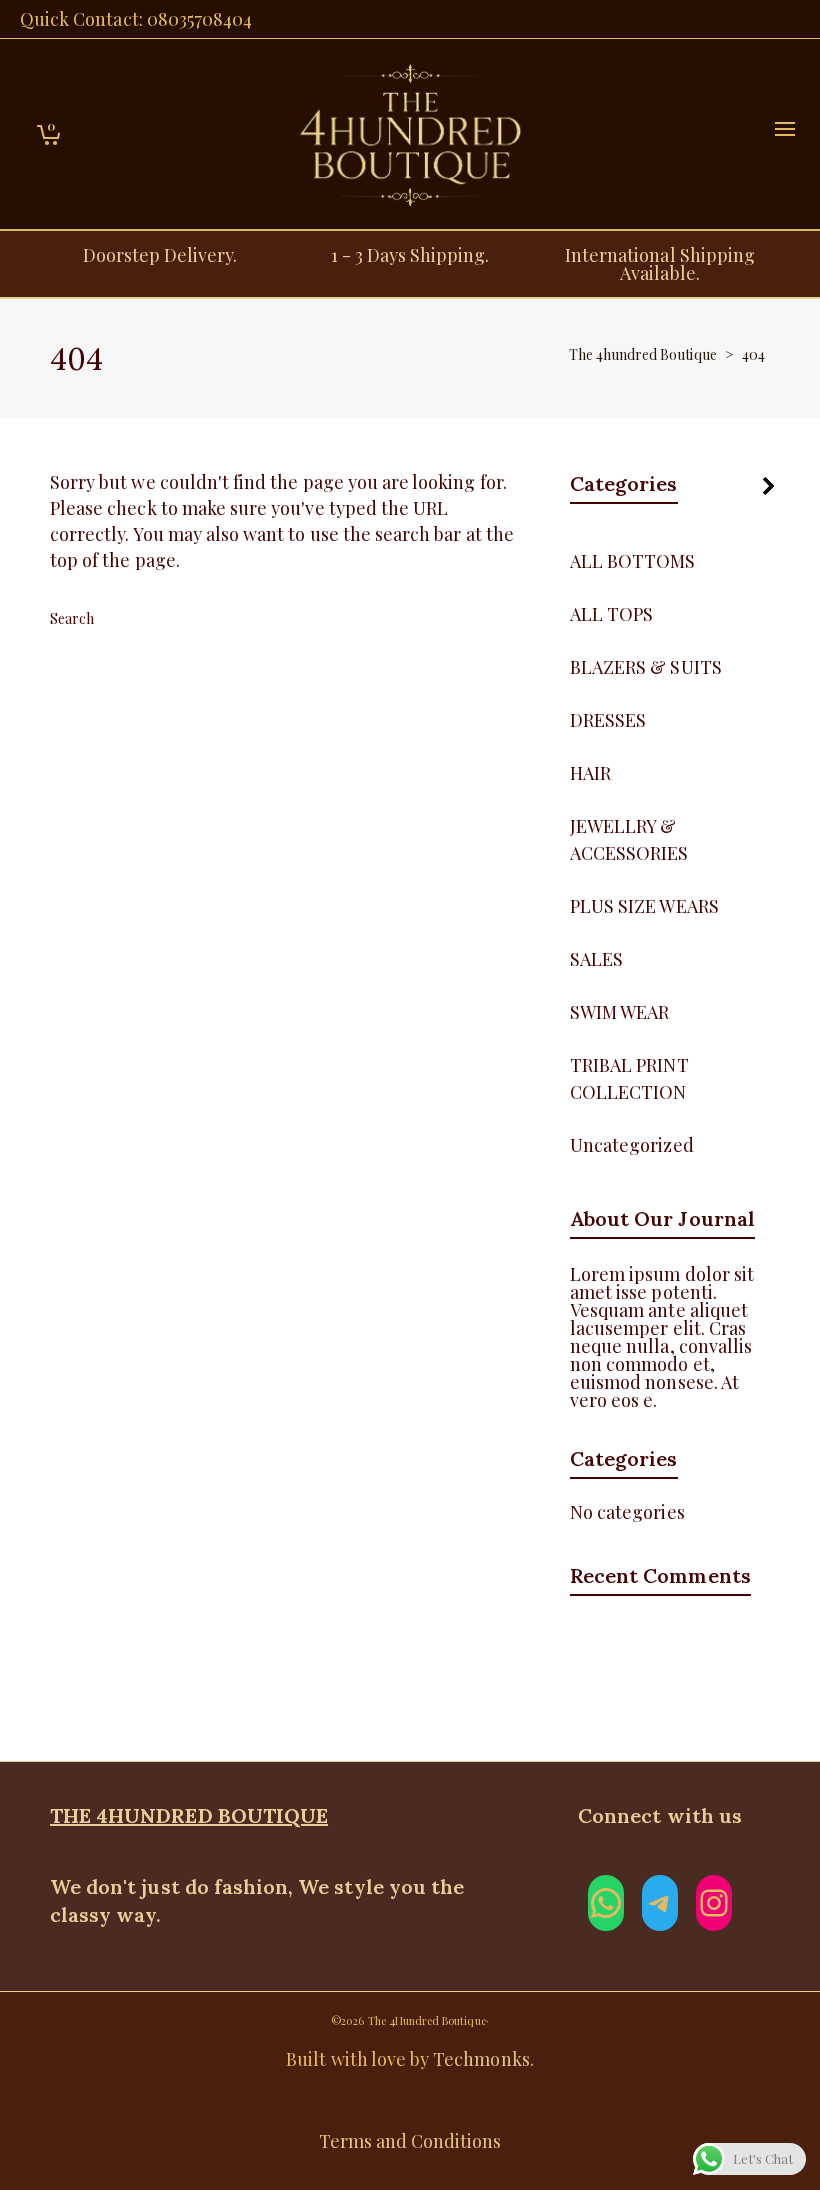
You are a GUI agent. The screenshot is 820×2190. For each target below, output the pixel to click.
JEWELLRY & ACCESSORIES (629, 839)
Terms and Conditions (410, 2141)
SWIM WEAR (619, 1012)
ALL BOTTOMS (633, 561)
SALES (596, 959)
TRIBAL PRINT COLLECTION (629, 1078)
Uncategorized (632, 1145)
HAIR (590, 773)
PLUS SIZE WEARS (644, 906)
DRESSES (608, 720)
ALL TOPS (611, 614)
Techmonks (481, 2059)
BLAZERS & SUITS (646, 667)
